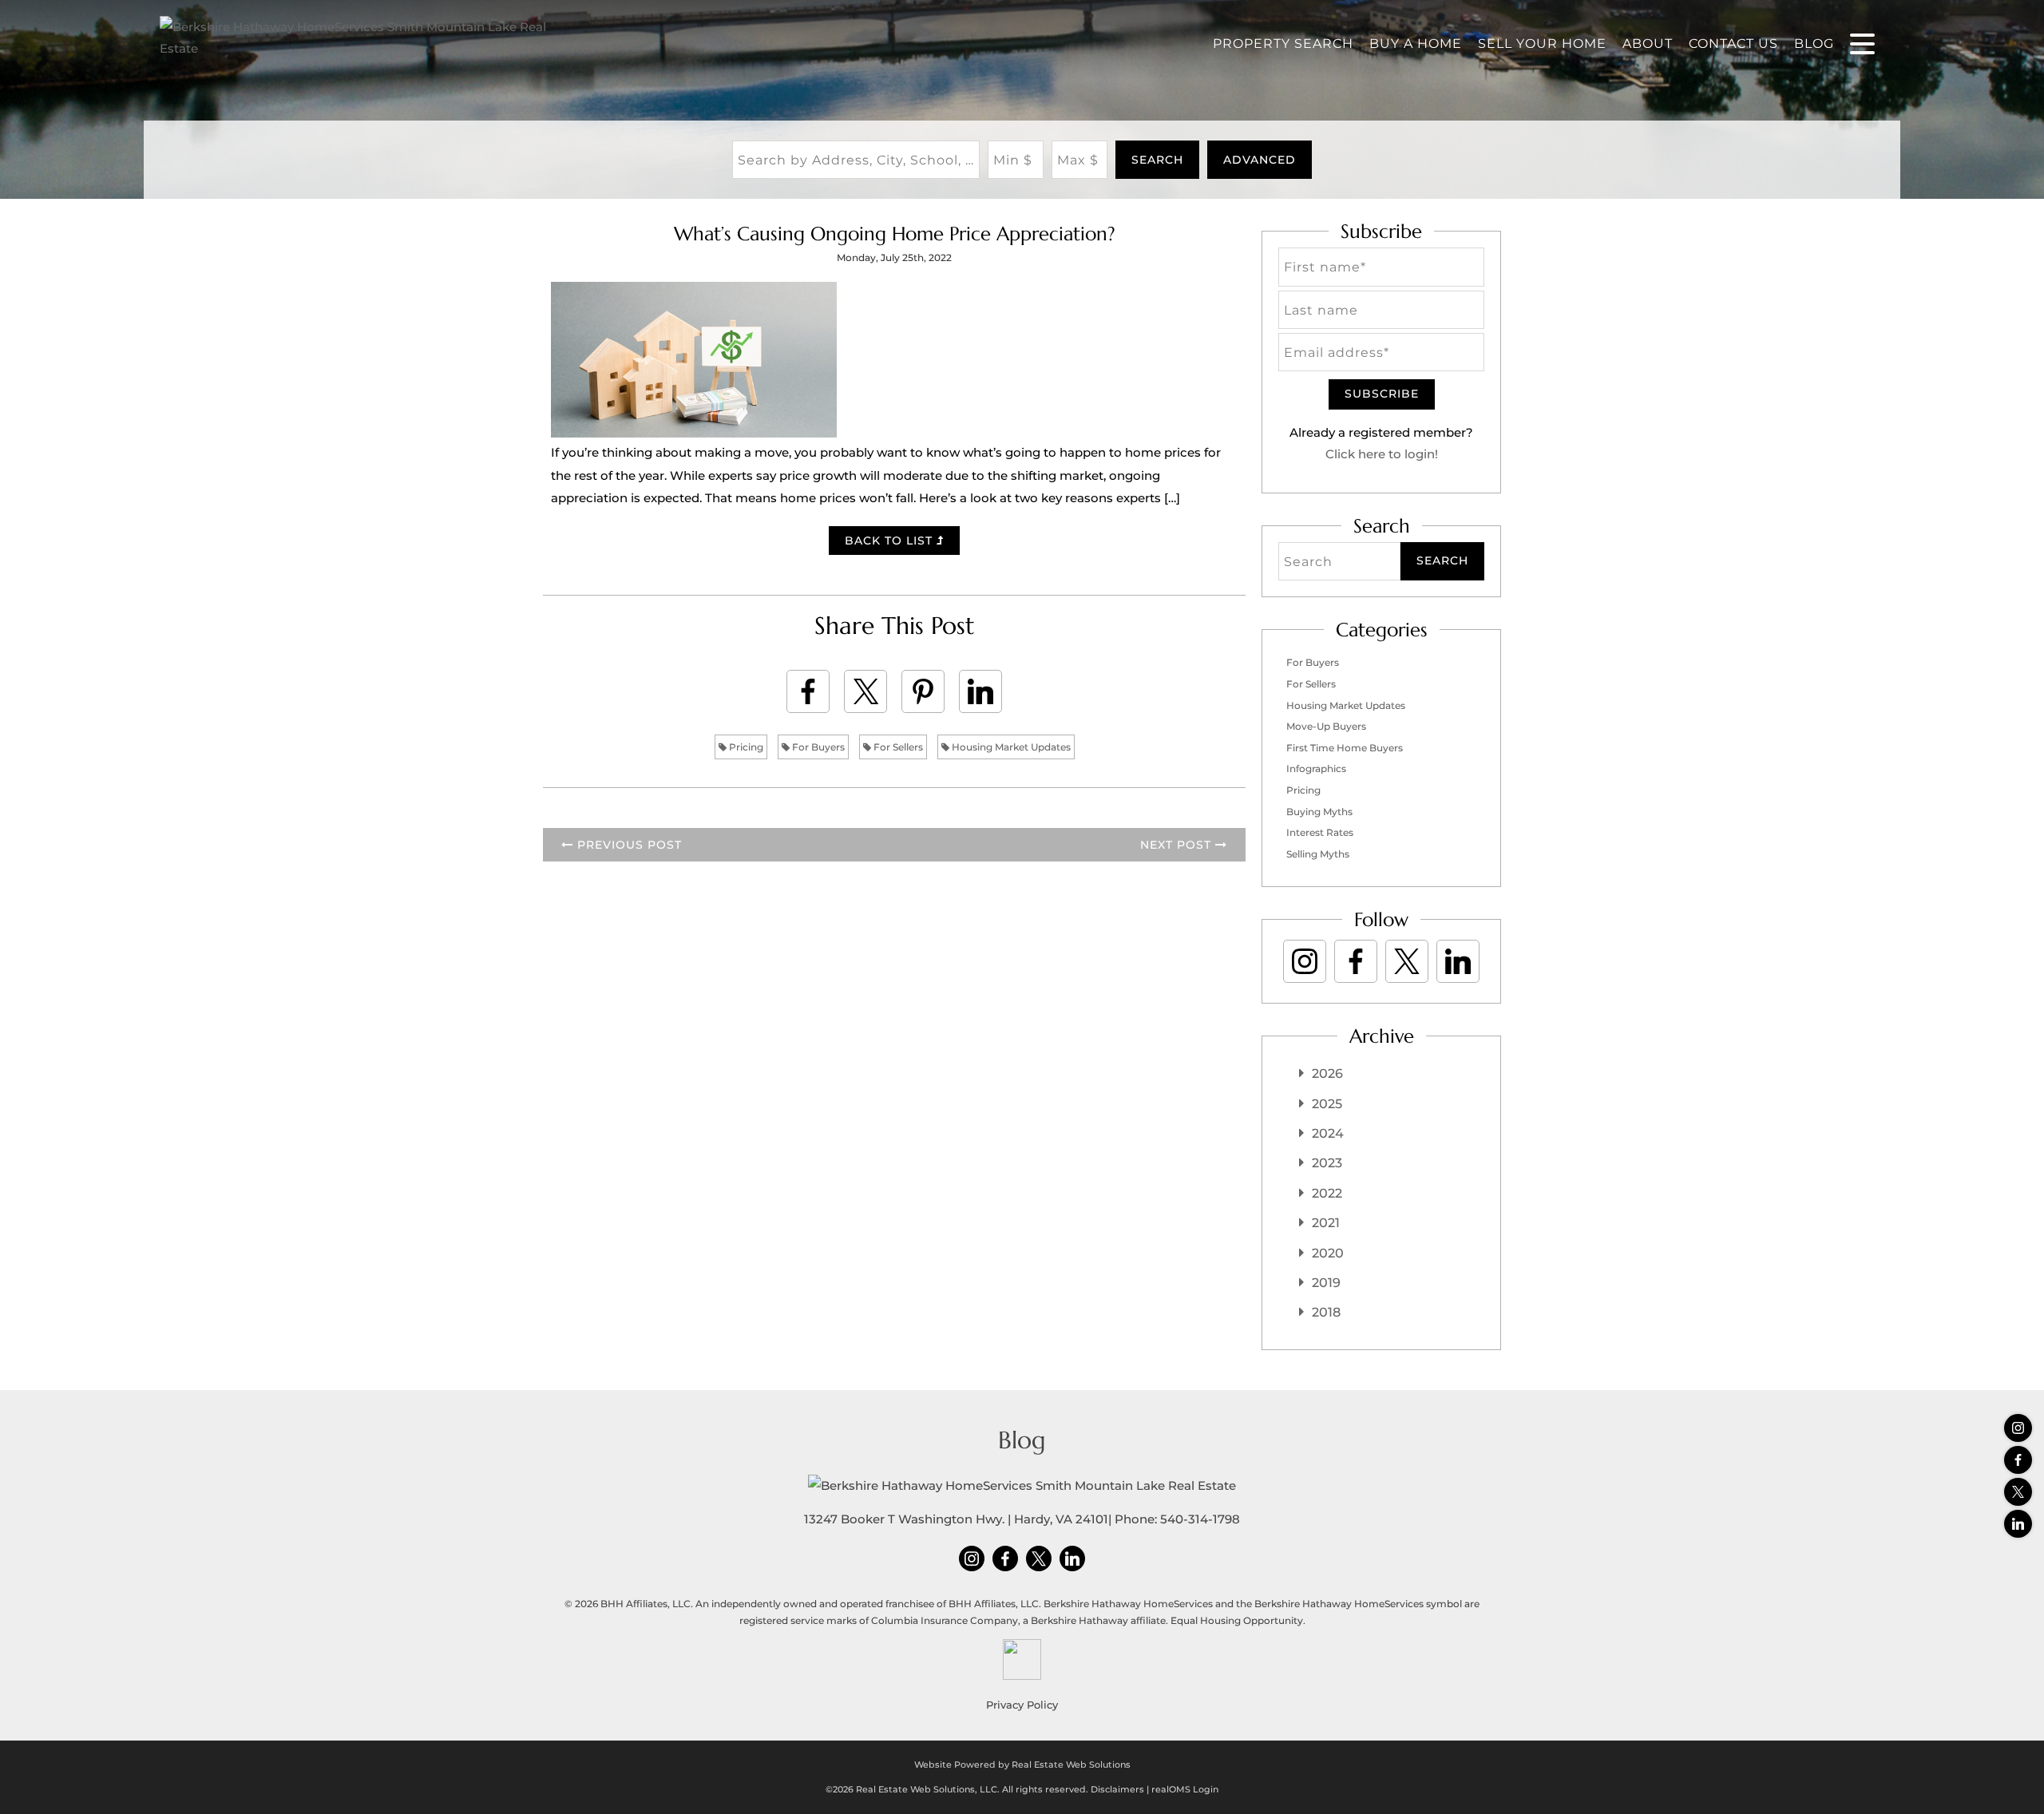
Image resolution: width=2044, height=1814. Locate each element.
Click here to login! (1382, 454)
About (1648, 44)
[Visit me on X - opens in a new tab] (2018, 1492)
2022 (1327, 1193)
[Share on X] (866, 691)
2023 (1327, 1163)
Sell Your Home (1542, 44)
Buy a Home (1416, 44)
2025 (1327, 1104)
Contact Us (1733, 44)
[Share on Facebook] (808, 691)
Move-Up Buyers (1326, 726)
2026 (1327, 1073)
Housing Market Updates (1010, 747)
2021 (1326, 1223)
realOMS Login (1185, 1789)
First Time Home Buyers (1345, 748)
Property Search (1283, 44)
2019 (1326, 1283)
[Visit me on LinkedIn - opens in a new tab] (2018, 1524)
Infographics (1316, 768)
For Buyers (817, 747)
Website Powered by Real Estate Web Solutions (1022, 1764)
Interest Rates (1320, 832)
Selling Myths (1318, 854)
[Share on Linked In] (980, 691)
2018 (1326, 1312)
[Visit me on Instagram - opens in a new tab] (2018, 1428)
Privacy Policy (1022, 1705)
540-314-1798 (1200, 1519)
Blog (1814, 44)
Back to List (891, 541)
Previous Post (628, 845)
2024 (1328, 1133)
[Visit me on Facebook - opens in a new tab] (2018, 1460)
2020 (1328, 1253)
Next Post (1178, 845)
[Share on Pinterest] (923, 691)
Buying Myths (1319, 812)
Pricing (745, 747)
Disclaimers (1117, 1789)
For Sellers (897, 747)
